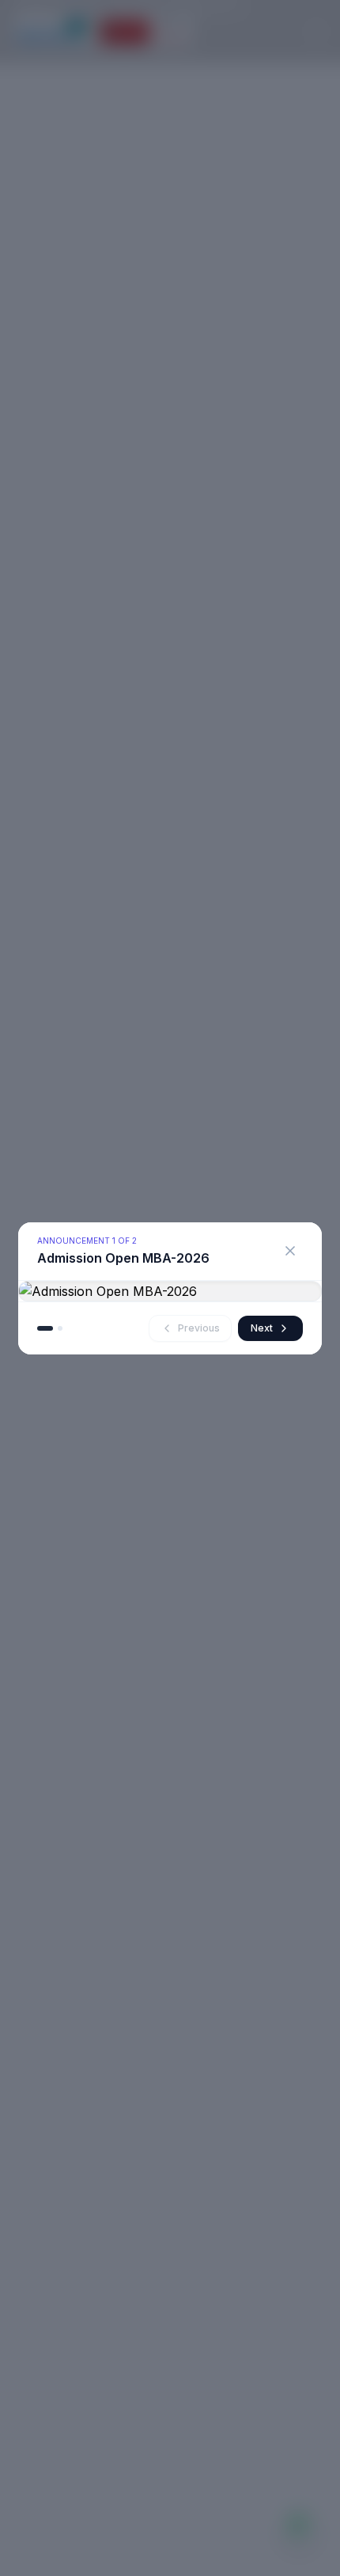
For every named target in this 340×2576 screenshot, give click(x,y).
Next (262, 1328)
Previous (199, 1328)
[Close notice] (290, 1251)
